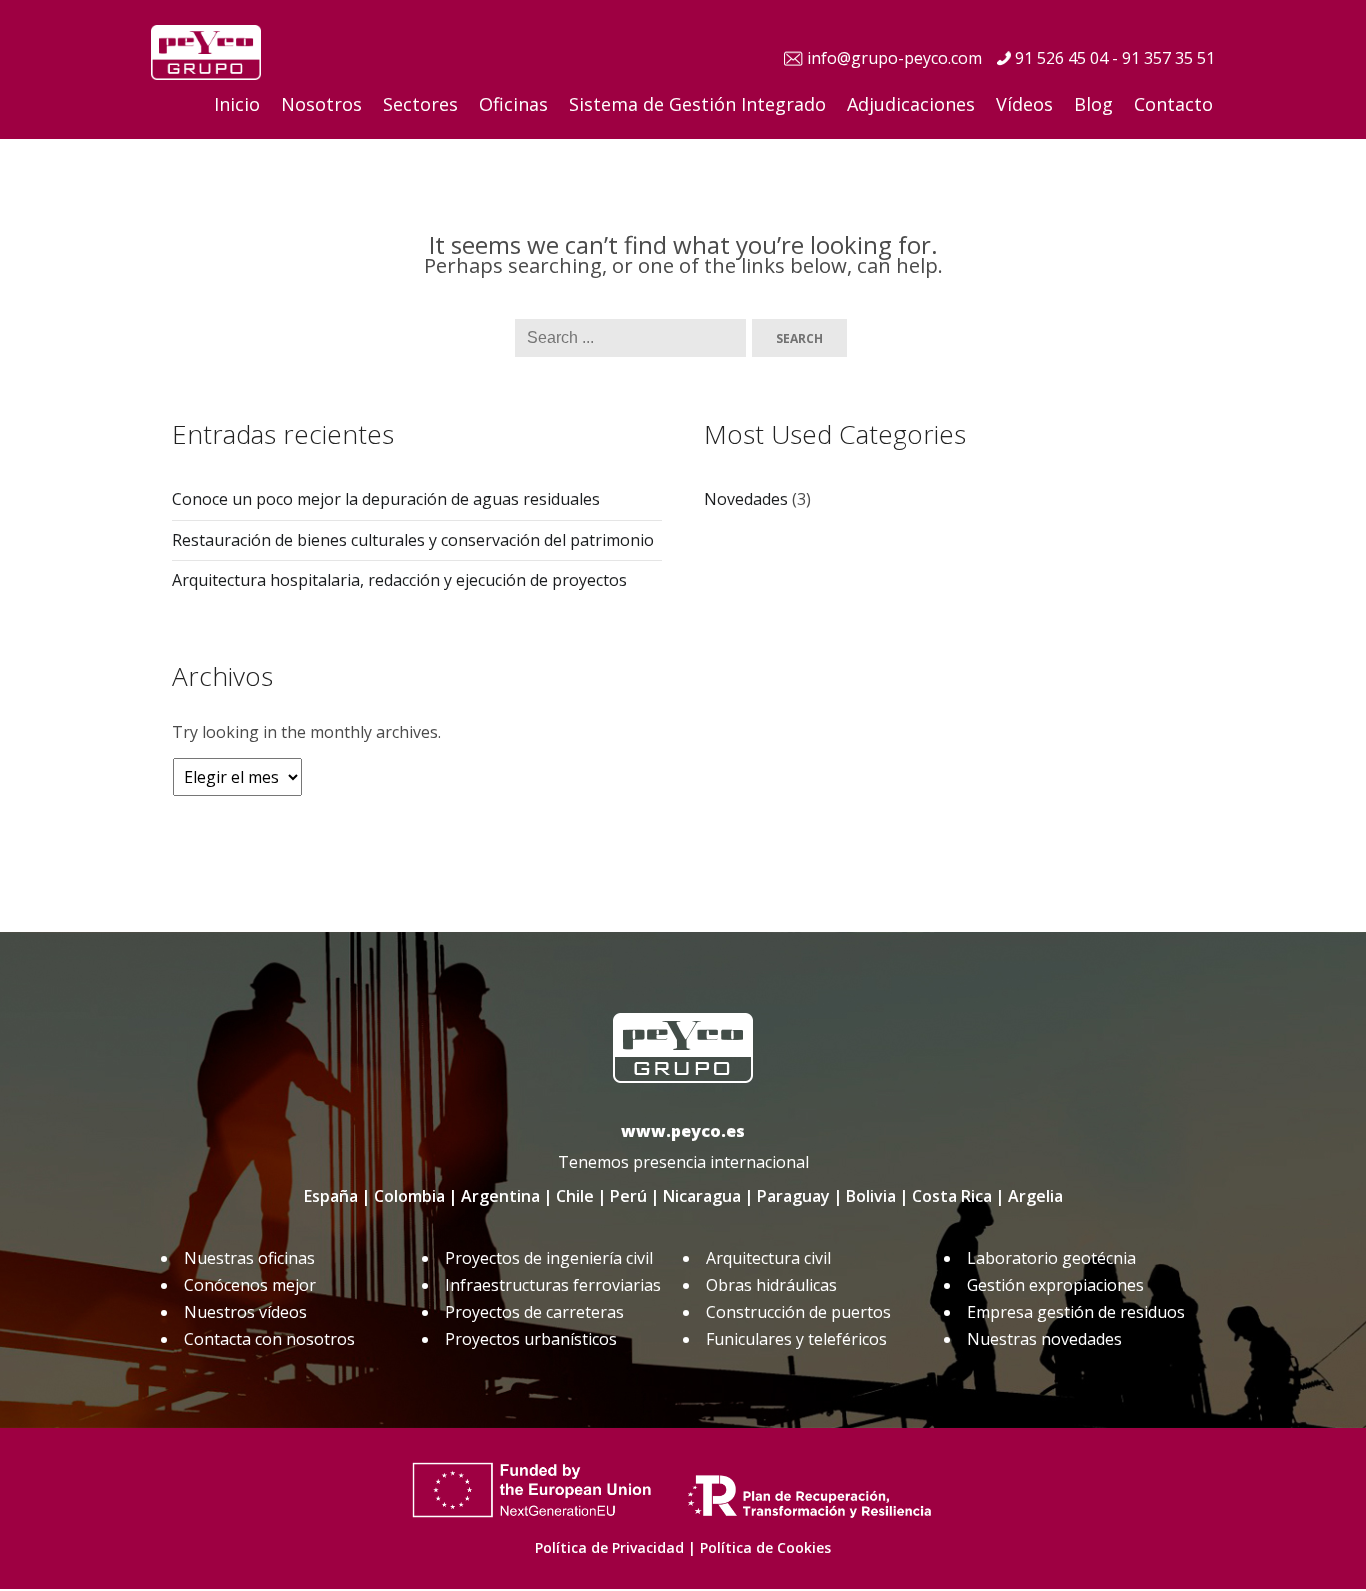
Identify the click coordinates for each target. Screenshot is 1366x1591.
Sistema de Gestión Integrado (697, 104)
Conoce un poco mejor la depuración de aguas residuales (386, 499)
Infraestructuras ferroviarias (553, 1285)
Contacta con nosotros (269, 1339)
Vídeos (1024, 104)
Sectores (420, 104)
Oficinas (513, 104)
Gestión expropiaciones (1055, 1285)
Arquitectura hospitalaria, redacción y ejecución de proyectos (399, 580)
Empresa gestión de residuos (1076, 1312)
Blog (1093, 104)
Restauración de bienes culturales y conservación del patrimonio (413, 540)
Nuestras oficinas (249, 1258)
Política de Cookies (765, 1547)
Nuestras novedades (1044, 1339)
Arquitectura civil (768, 1258)
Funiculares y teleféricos (796, 1339)
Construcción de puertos (798, 1312)
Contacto (1173, 104)
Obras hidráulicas (771, 1285)
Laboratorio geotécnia (1051, 1258)
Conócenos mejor (250, 1285)
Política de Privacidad (609, 1547)
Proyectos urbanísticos (531, 1339)
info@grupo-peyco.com (894, 58)
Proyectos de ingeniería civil (549, 1258)
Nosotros (321, 104)
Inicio (237, 104)
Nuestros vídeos (245, 1312)
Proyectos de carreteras (534, 1312)
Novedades (746, 499)
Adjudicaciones (911, 104)
